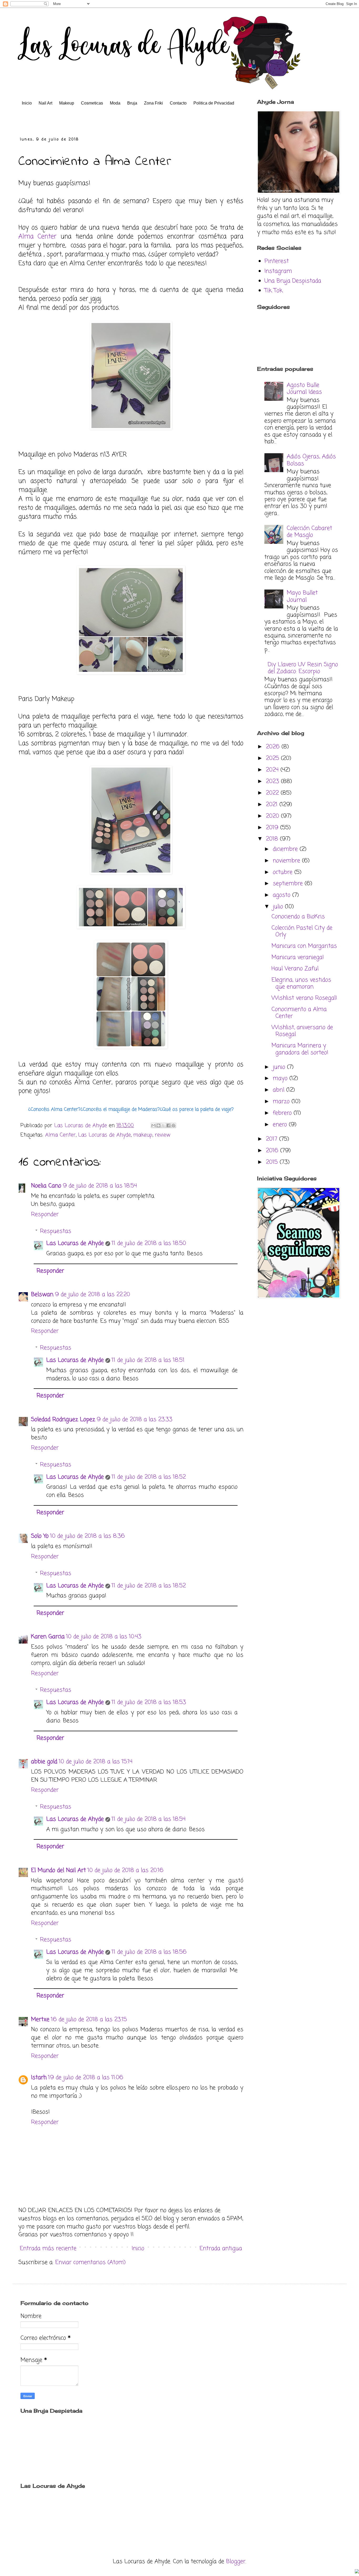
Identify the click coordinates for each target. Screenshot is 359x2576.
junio (280, 1067)
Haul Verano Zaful (295, 969)
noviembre (287, 861)
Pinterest (277, 261)
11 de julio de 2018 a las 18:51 (148, 1360)
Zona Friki (153, 103)
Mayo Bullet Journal (302, 596)
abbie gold (44, 1762)
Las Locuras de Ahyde (104, 1135)
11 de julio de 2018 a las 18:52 (149, 1477)
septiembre (289, 884)
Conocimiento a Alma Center (299, 1013)
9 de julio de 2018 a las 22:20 (93, 1295)
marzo (282, 1102)
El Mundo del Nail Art (58, 1870)
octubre (284, 872)
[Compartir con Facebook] (168, 1125)
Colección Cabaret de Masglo (309, 532)
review (163, 1135)
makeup (143, 1135)
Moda (115, 103)
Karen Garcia (48, 1637)
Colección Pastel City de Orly (302, 931)
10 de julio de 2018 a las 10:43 (104, 1637)
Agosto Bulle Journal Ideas (304, 389)
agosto (283, 895)
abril (279, 1090)
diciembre (286, 849)
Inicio (27, 103)
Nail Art (45, 103)
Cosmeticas (92, 103)
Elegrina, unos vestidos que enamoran (301, 983)
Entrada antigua (221, 2249)
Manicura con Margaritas (304, 946)
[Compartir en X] (163, 1125)
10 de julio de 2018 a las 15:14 (96, 1762)
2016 (273, 1151)
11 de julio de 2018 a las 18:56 (149, 1952)
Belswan (42, 1295)
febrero (283, 1113)
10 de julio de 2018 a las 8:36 (88, 1536)
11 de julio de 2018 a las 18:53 (149, 1702)
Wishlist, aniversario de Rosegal (302, 1031)
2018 (273, 839)
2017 (273, 1139)
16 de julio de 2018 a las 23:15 (89, 2020)
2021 (273, 805)
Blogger (236, 2562)
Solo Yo (40, 1536)
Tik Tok (273, 291)
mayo (281, 1078)
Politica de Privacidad (214, 103)
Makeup (67, 103)
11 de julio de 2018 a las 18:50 (149, 1243)
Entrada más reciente (48, 2249)
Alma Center (37, 237)
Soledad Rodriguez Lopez (63, 1420)
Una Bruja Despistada (293, 281)
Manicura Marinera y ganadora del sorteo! (300, 1049)
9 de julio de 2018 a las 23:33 (135, 1420)
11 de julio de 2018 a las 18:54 (149, 1819)
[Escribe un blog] (158, 1125)
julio (279, 907)
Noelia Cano (46, 1186)
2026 (274, 747)
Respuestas (56, 1231)
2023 (273, 781)
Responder (45, 1214)
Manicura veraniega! (298, 957)
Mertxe (40, 2020)
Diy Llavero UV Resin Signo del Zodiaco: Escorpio (303, 668)
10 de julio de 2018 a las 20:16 (125, 1870)
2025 (273, 758)
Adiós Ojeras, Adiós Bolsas (311, 460)
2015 (273, 1162)
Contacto (178, 103)
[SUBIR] (357, 2572)
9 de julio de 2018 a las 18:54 (100, 1186)
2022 (273, 793)
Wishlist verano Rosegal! (304, 998)
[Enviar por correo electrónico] (153, 1125)
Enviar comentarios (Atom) (90, 2262)
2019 (273, 828)
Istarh (39, 2078)
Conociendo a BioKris (298, 917)
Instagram (278, 271)
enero (281, 1125)
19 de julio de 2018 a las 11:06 (86, 2078)
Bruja (132, 103)
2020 (273, 816)
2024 (273, 770)
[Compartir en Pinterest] (173, 1125)
